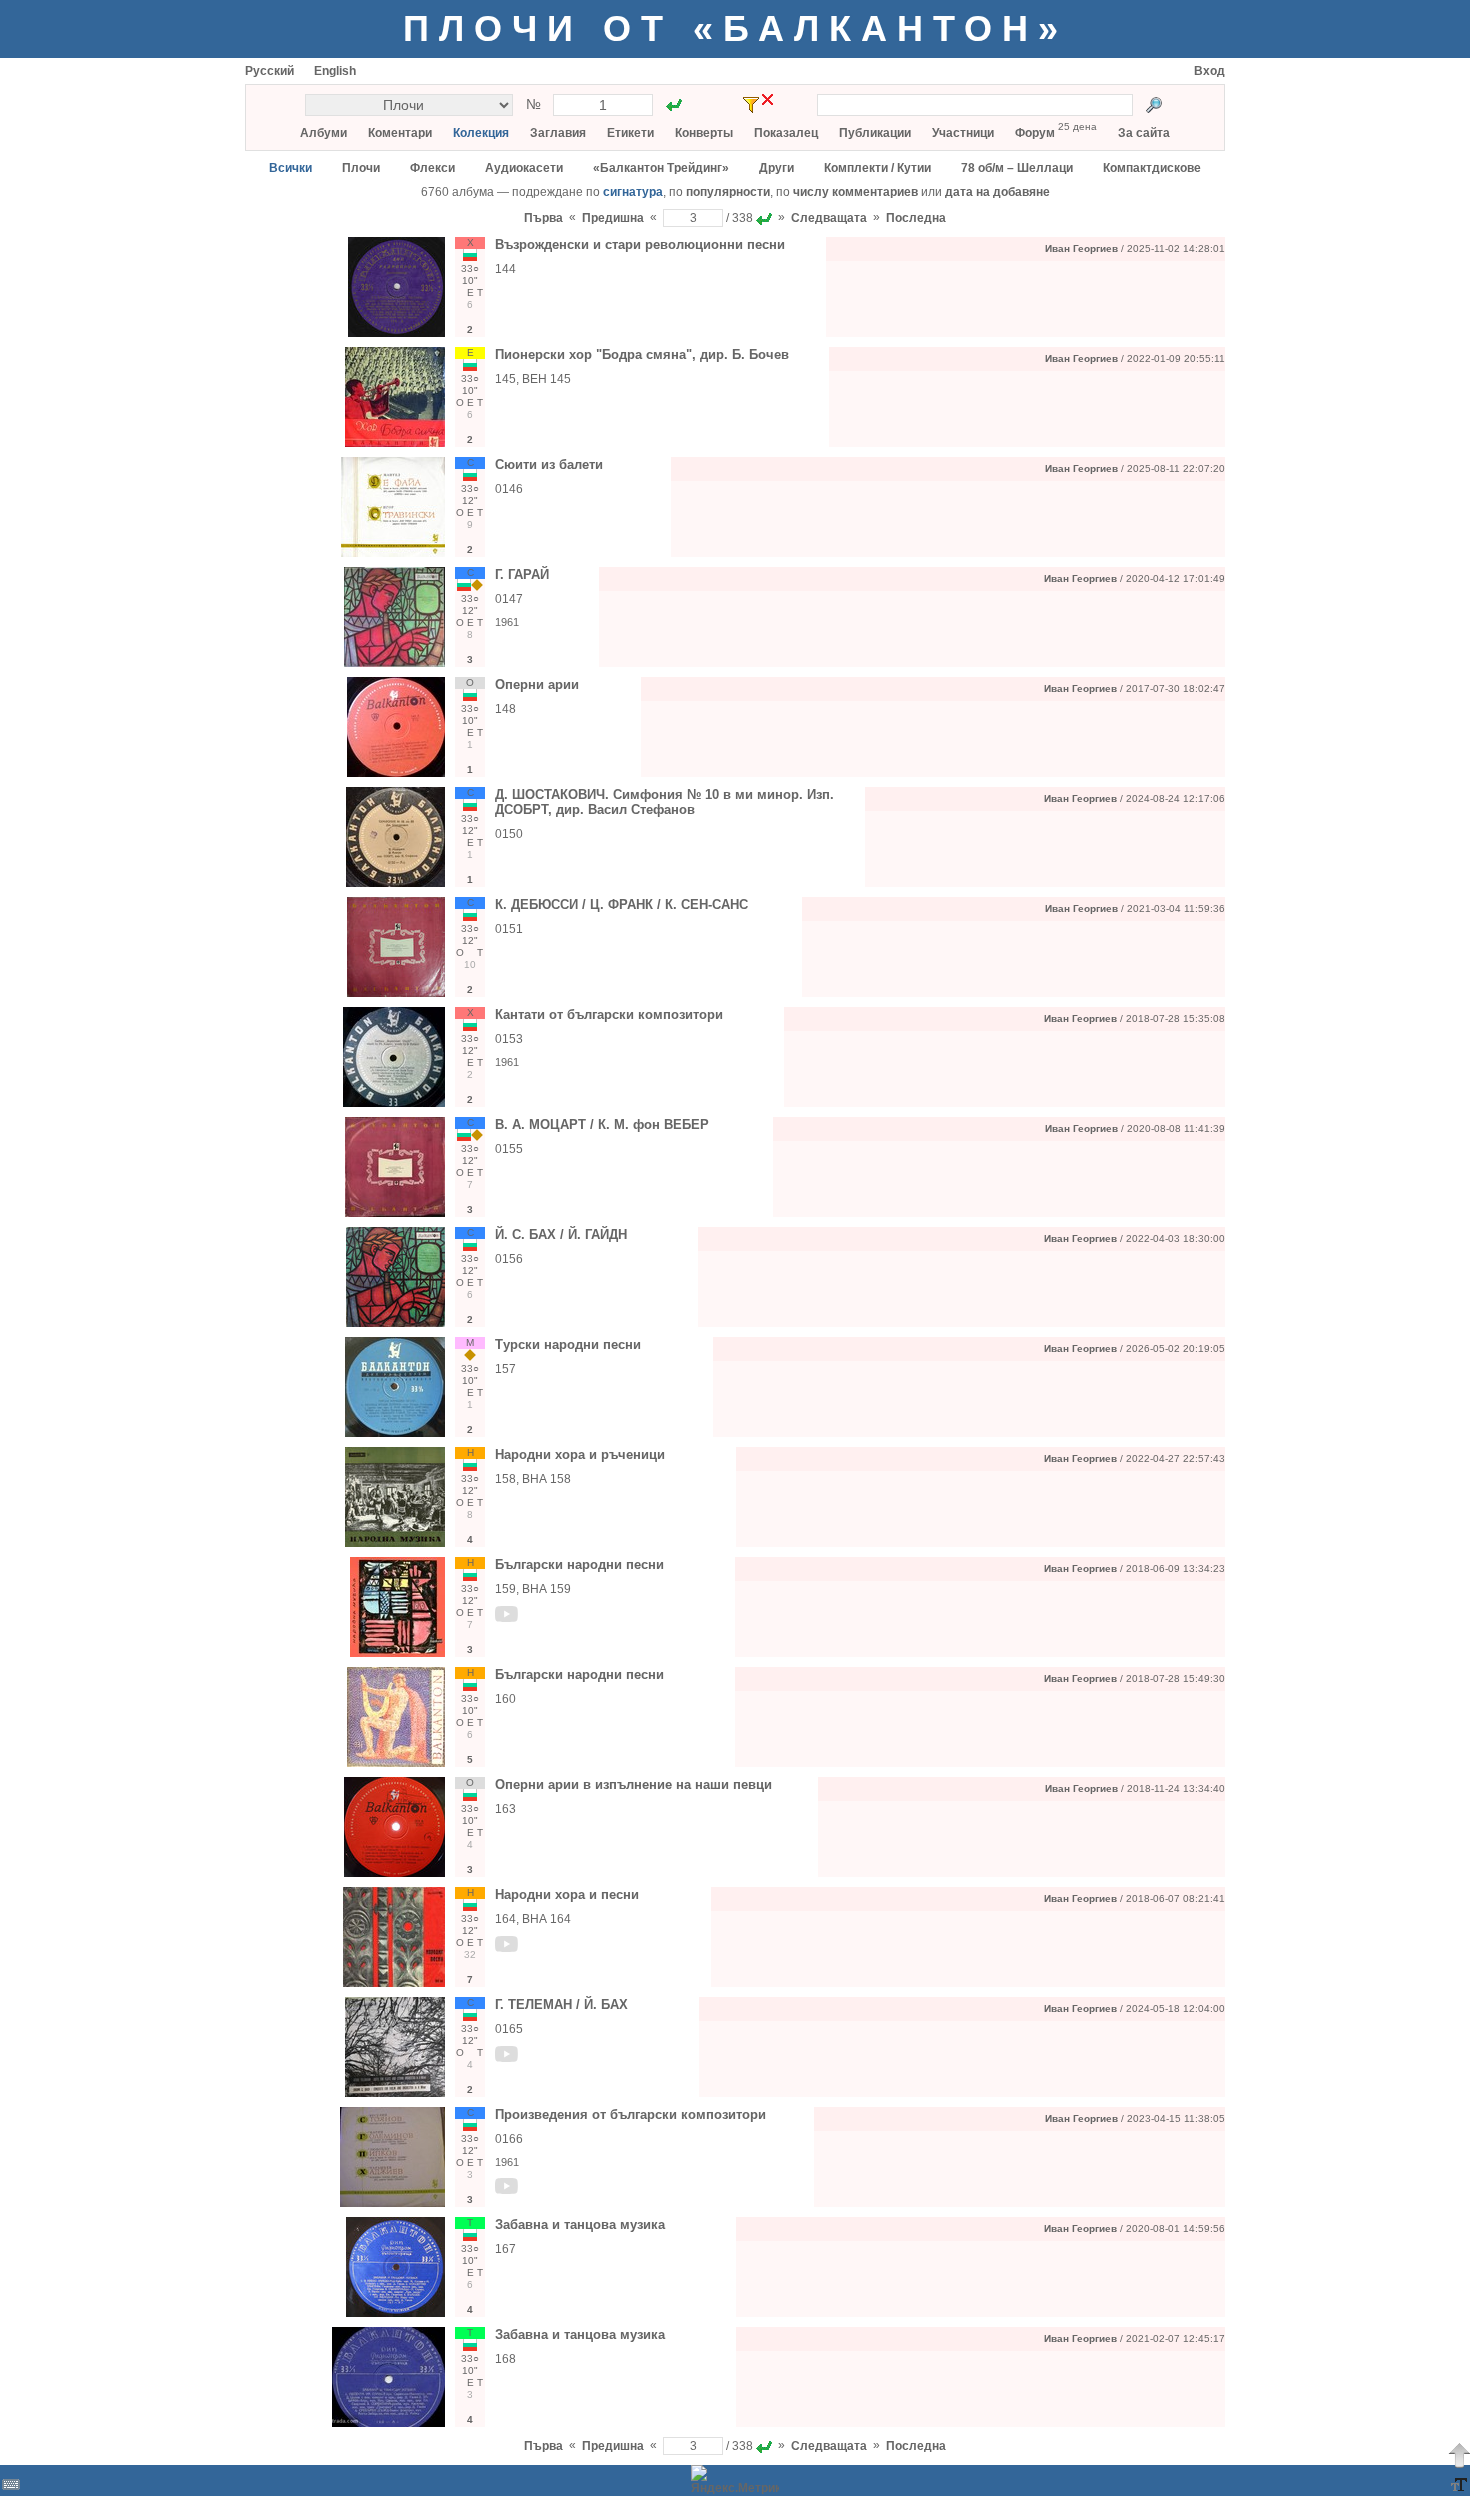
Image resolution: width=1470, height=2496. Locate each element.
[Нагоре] (1459, 2455)
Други (776, 168)
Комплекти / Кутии (877, 168)
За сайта (1144, 133)
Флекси (432, 168)
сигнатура (633, 192)
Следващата (829, 218)
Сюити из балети (549, 464)
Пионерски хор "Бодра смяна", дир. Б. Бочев (642, 354)
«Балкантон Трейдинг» (661, 168)
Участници (963, 133)
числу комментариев (855, 192)
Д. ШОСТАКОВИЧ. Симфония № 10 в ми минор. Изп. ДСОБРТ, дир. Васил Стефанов (664, 802)
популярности (728, 192)
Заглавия (558, 133)
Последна (916, 218)
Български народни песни (579, 1564)
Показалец (786, 133)
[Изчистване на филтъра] (767, 99)
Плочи (361, 168)
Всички (290, 168)
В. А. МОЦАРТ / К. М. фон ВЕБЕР (602, 1124)
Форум (1035, 133)
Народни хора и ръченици (580, 1454)
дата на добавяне (997, 192)
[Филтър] (751, 105)
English (335, 71)
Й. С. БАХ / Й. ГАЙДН (561, 1234)
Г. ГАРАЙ (522, 574)
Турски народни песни (568, 1344)
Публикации (875, 133)
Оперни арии (537, 684)
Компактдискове (1152, 168)
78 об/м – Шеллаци (1017, 168)
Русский (269, 71)
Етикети (630, 133)
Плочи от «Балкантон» (735, 28)
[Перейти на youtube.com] (507, 1618)
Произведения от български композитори (630, 2114)
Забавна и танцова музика (580, 2224)
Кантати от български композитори (609, 1014)
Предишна (613, 218)
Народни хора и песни (567, 1894)
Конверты (704, 133)
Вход (1209, 71)
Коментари (400, 133)
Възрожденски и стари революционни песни (640, 244)
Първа (543, 218)
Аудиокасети (524, 168)
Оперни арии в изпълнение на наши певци (633, 1784)
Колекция (481, 133)
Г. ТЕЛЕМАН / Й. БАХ (561, 2004)
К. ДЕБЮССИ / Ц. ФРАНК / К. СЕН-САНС (621, 904)
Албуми (323, 133)
